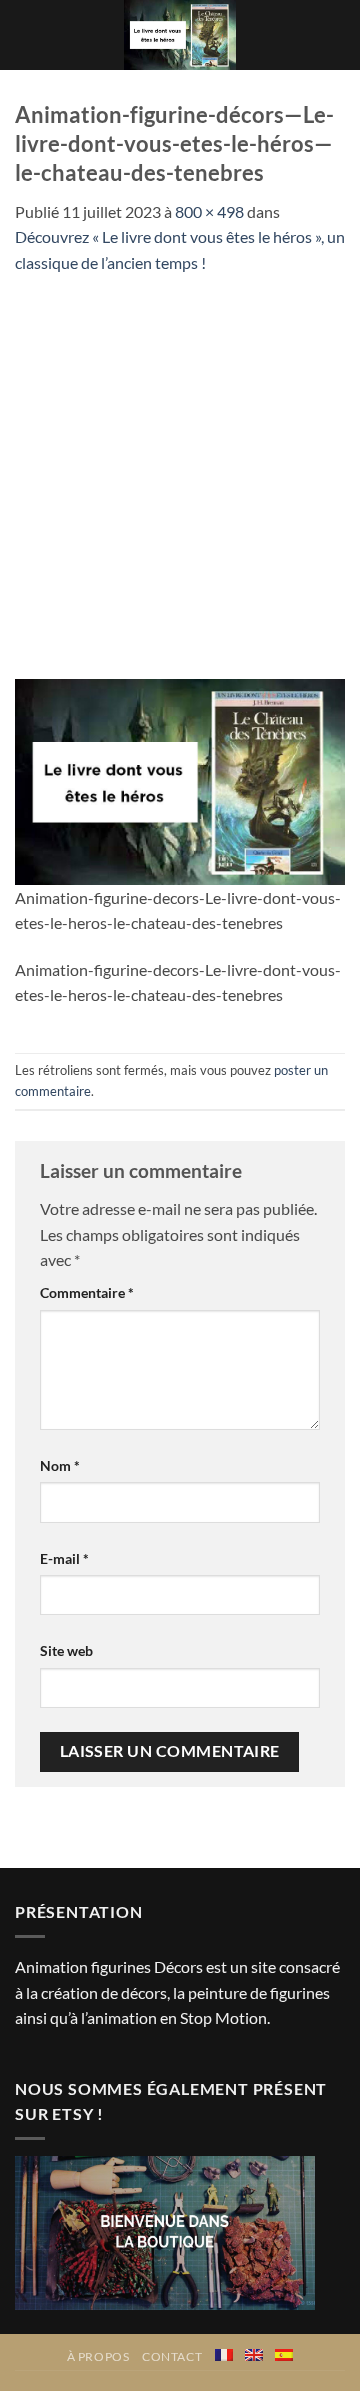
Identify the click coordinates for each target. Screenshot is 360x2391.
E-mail (64, 1558)
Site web (66, 1650)
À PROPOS (98, 2356)
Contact (172, 2356)
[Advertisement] (180, 465)
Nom (60, 1465)
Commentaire (87, 1292)
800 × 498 (209, 211)
